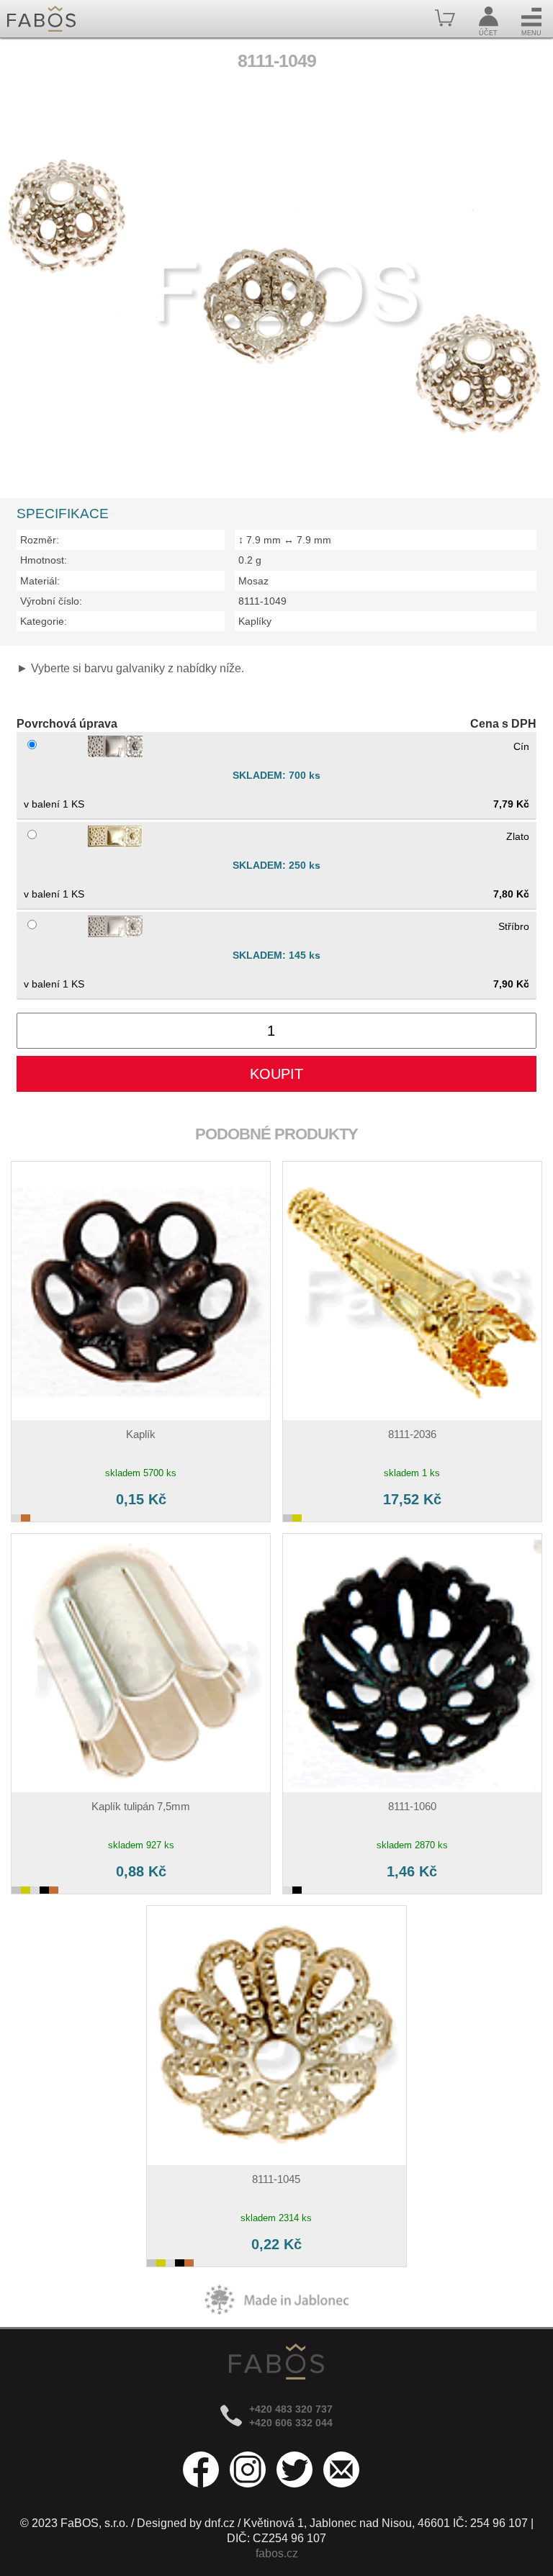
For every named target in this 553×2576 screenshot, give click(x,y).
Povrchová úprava (67, 724)
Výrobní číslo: (51, 601)
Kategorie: (44, 621)
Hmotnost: (44, 560)
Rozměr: (40, 540)
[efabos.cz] (41, 19)
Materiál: (40, 581)
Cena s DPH (503, 724)
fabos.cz (277, 2553)
